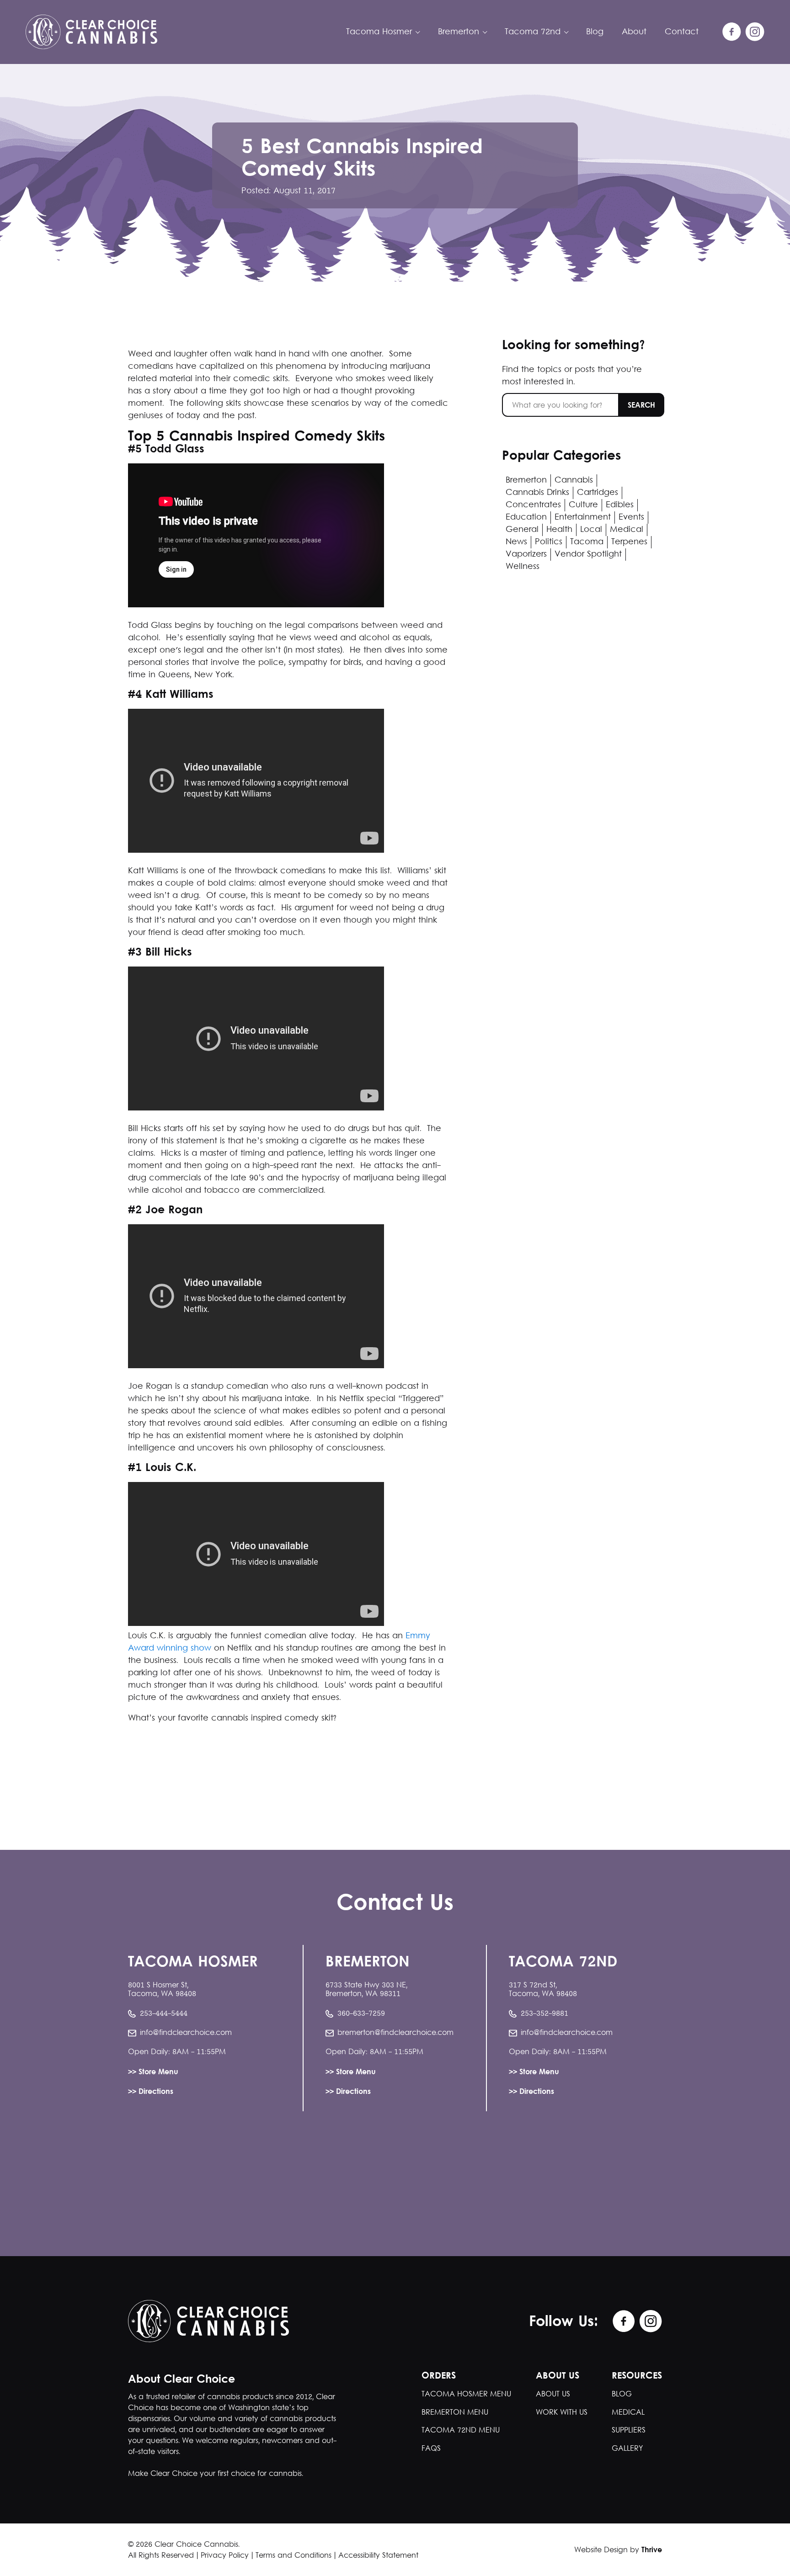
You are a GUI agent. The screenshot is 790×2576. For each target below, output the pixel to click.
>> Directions (151, 2092)
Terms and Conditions (294, 2556)
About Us (553, 2394)
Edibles (620, 505)
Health (559, 530)
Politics (549, 542)
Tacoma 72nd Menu (461, 2430)
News (516, 542)
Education (526, 518)
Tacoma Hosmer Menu (466, 2394)
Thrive (652, 2550)
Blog (595, 32)
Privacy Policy (225, 2556)
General (522, 530)
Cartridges (598, 493)
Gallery (627, 2449)
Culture (583, 505)
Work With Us (562, 2413)
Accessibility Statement (378, 2556)
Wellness (523, 567)
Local (591, 530)
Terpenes (629, 542)
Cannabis (574, 481)
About (634, 32)
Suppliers (629, 2430)
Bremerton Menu (455, 2413)
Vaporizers (526, 555)
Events (631, 518)
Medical (627, 530)
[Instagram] (755, 32)
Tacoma (587, 542)
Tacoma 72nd (533, 32)
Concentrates (533, 505)
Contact (682, 32)
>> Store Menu (153, 2073)
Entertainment (583, 518)
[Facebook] (732, 32)
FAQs (431, 2449)
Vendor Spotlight (588, 555)
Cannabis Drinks (537, 493)
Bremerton (526, 481)
